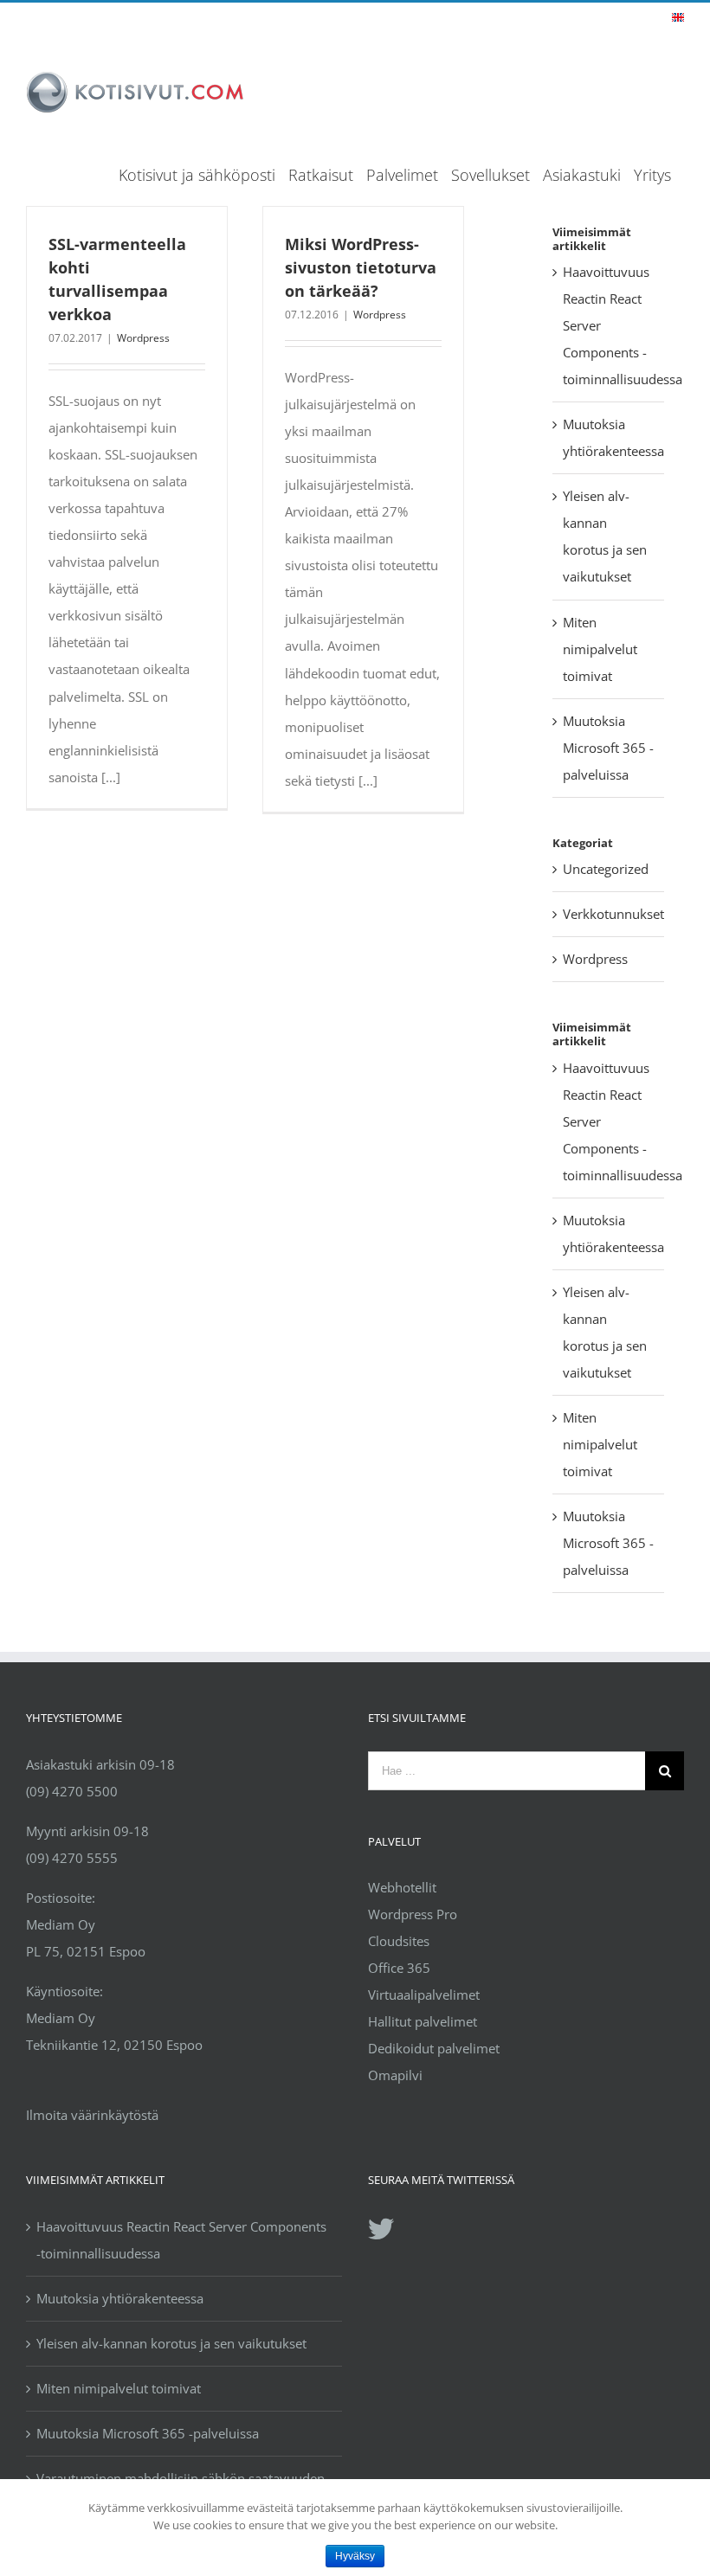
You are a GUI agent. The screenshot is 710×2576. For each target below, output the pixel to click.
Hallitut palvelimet (423, 2021)
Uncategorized (606, 869)
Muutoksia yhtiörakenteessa (120, 2298)
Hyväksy (355, 2556)
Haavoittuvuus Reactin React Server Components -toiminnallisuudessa (181, 2240)
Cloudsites (399, 1941)
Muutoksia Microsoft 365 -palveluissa (608, 748)
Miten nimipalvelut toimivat (600, 649)
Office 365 (399, 1968)
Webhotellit (402, 1887)
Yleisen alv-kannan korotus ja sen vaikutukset (171, 2343)
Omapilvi (395, 2075)
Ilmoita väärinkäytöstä (92, 2115)
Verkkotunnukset (609, 914)
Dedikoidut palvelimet (434, 2048)
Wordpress (143, 338)
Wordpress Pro (413, 1914)
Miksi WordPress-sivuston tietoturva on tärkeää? (361, 267)
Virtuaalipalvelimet (424, 1995)
